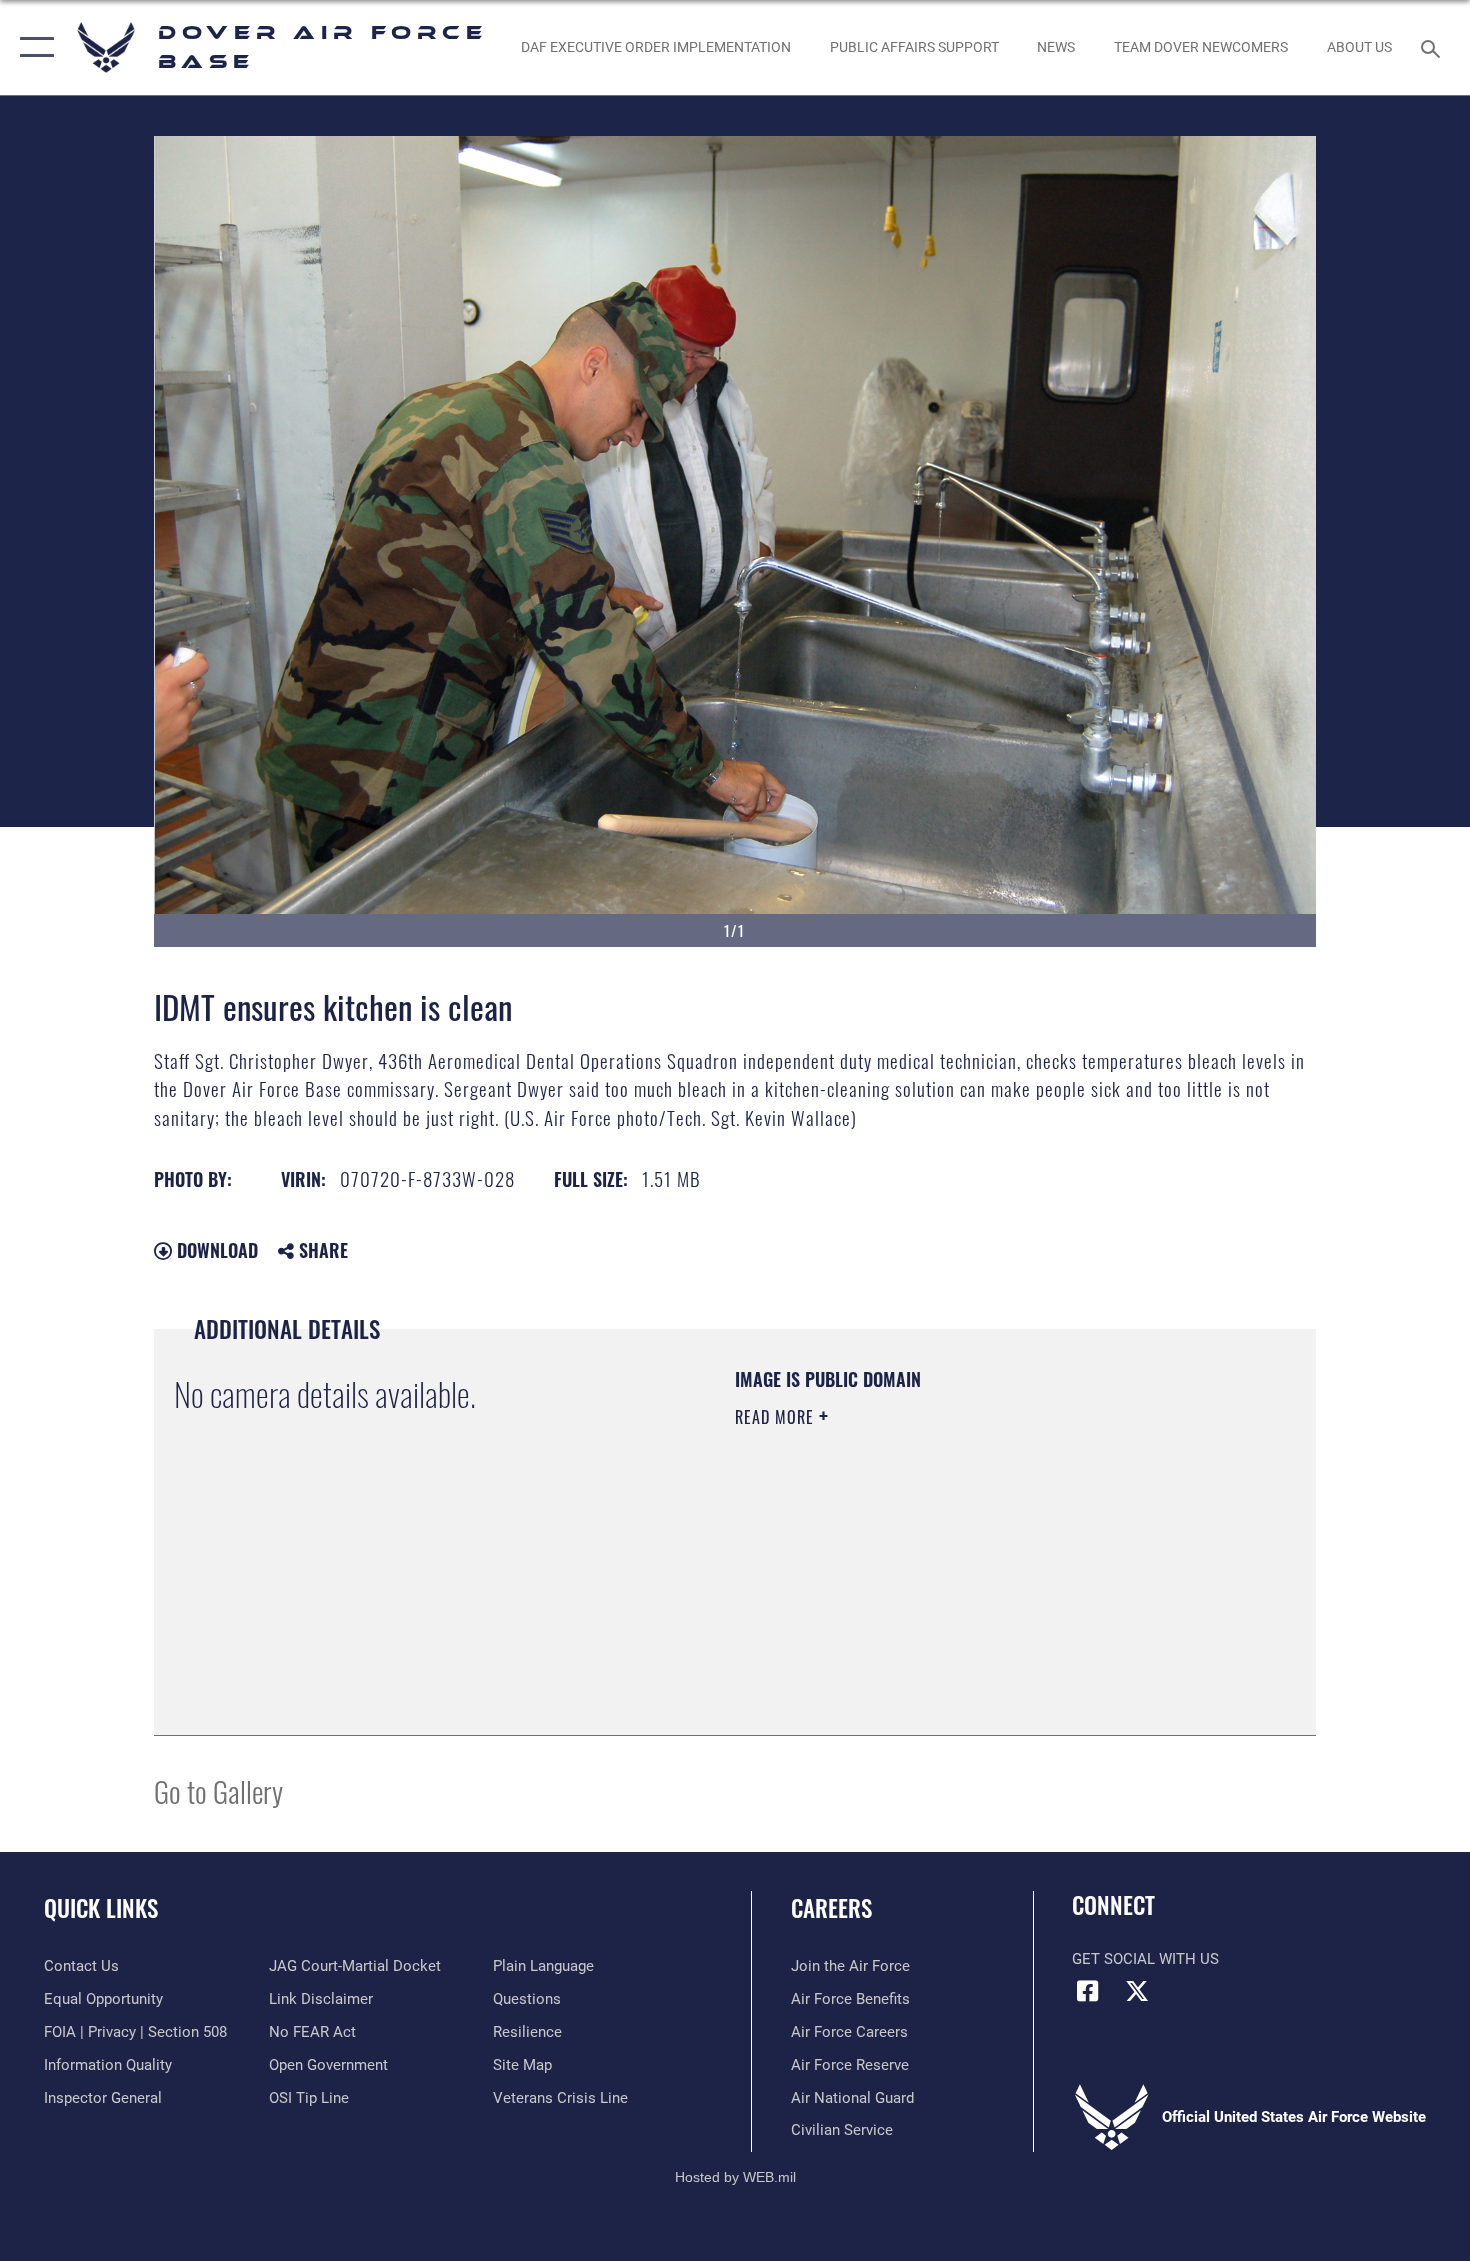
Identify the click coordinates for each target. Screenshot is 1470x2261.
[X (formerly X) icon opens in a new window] (1137, 1991)
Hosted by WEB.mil (735, 2177)
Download (215, 1250)
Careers (831, 1908)
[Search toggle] (1433, 47)
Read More (777, 1417)
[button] (32, 47)
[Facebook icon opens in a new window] (1087, 1991)
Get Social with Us (1145, 1959)
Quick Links (101, 1908)
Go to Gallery (218, 1790)
